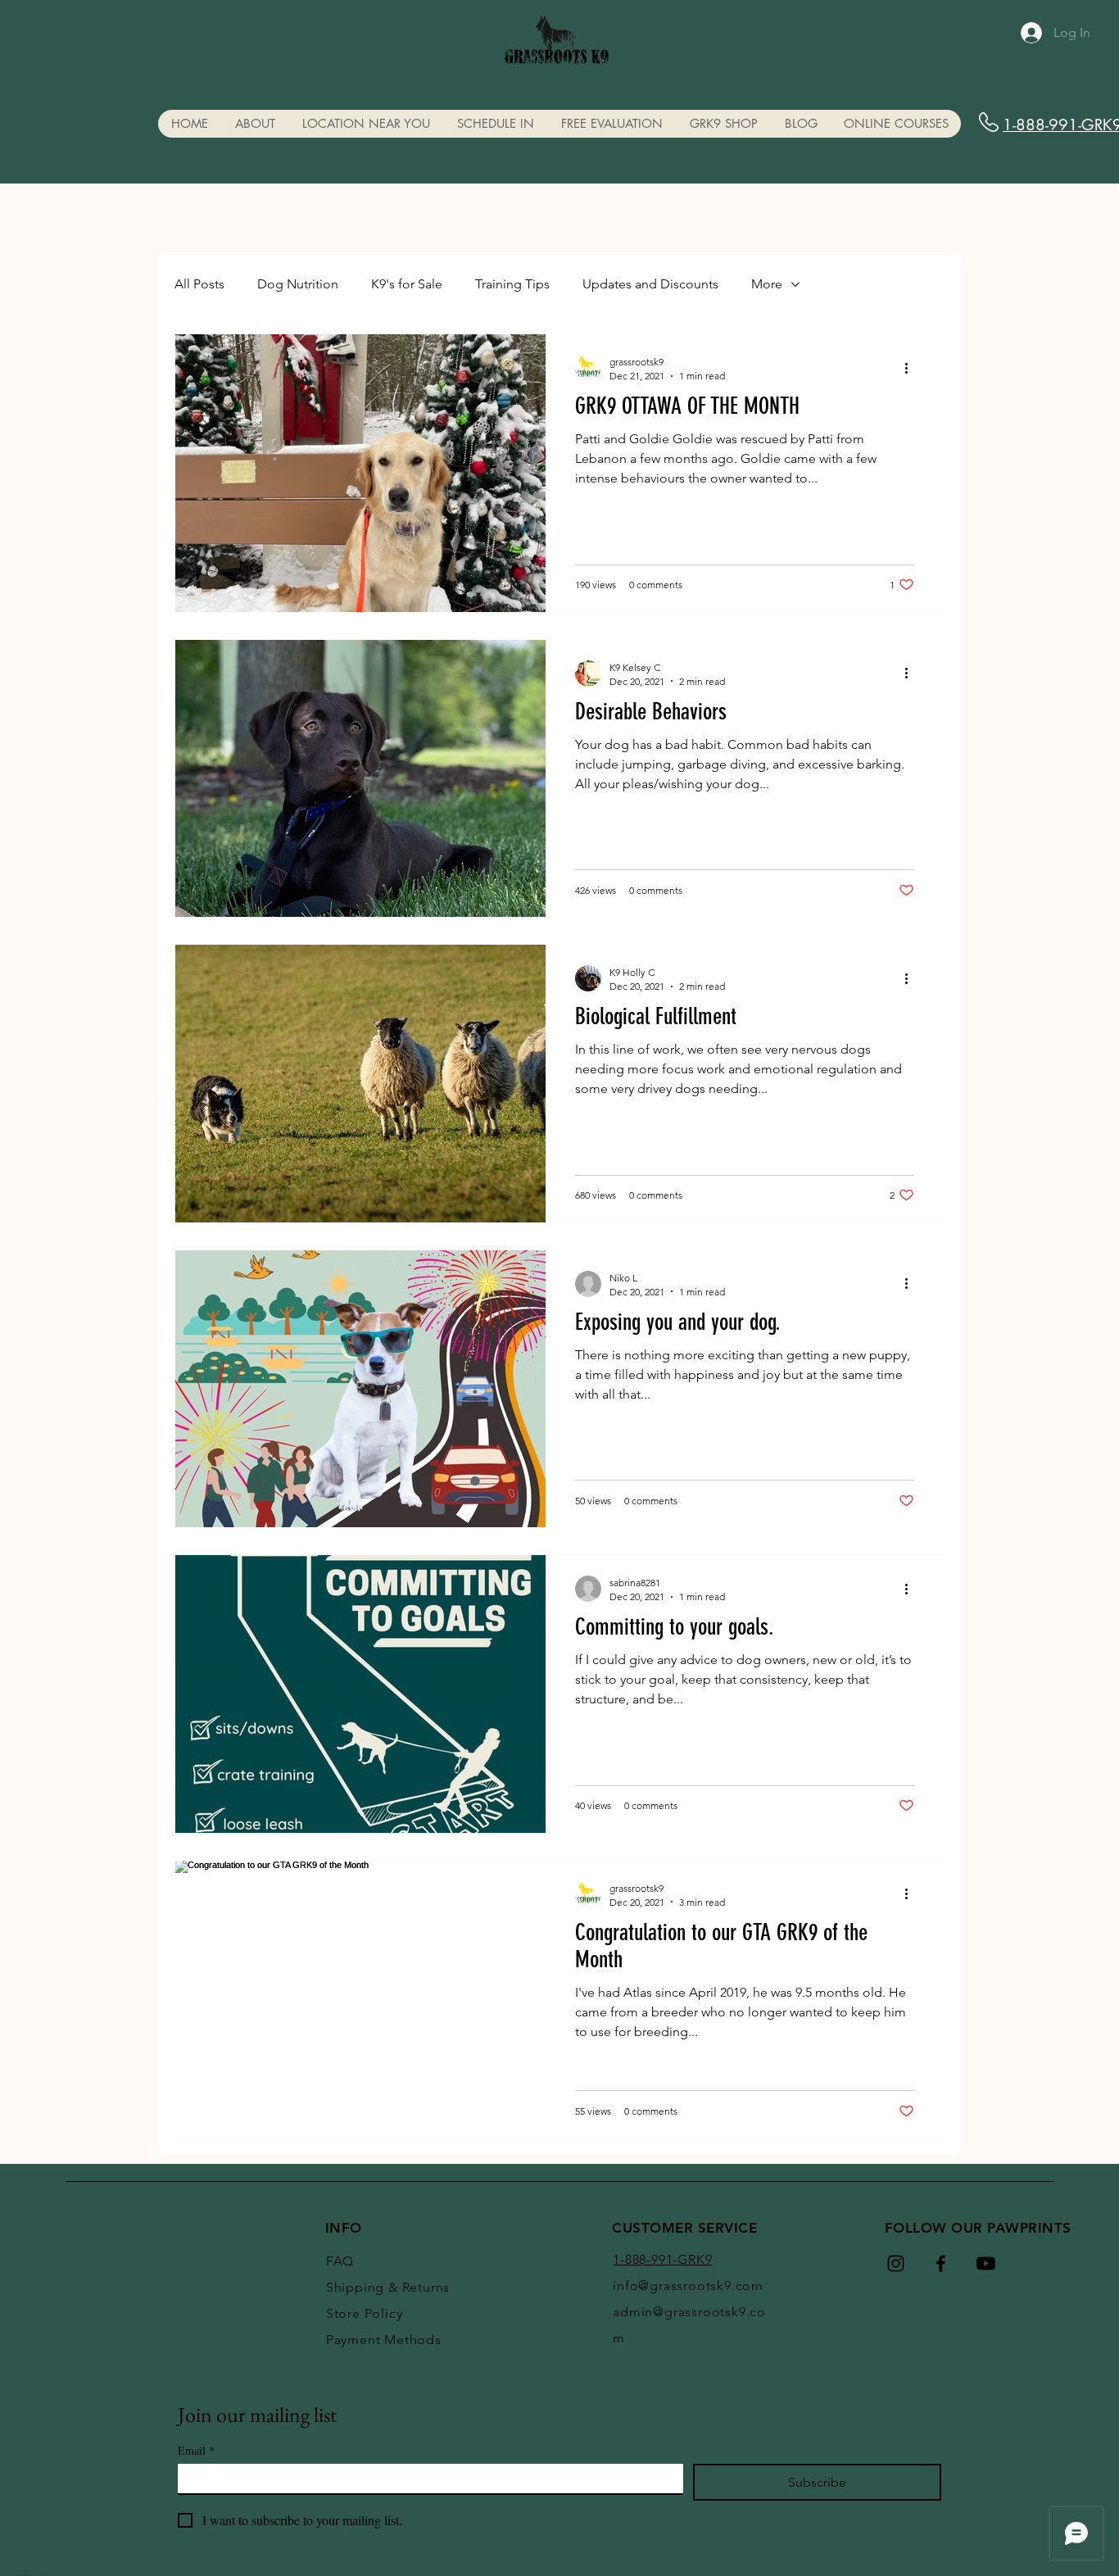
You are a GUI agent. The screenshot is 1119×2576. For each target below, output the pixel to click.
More (767, 284)
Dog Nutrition (298, 284)
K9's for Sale (407, 284)
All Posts (199, 284)
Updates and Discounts (650, 284)
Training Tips (512, 284)
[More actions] (912, 368)
